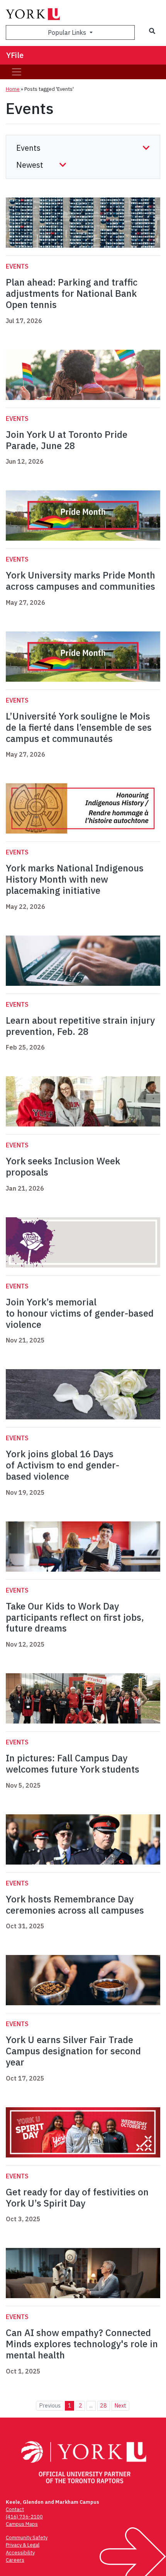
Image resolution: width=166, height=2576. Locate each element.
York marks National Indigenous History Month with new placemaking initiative (75, 879)
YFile (15, 55)
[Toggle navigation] (17, 72)
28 (103, 2405)
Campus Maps (22, 2524)
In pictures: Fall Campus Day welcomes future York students (73, 1764)
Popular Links (68, 32)
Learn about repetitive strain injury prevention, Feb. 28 (80, 1026)
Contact (15, 2509)
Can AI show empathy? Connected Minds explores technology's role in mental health (82, 2344)
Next (120, 2405)
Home (13, 89)
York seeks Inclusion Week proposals (63, 1166)
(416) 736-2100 (24, 2517)
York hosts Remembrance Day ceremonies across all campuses (76, 1905)
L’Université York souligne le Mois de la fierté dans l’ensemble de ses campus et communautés (79, 727)
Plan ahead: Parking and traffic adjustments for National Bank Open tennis (72, 293)
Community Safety (27, 2538)
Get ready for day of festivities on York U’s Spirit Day (77, 2197)
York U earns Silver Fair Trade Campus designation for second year (73, 2051)
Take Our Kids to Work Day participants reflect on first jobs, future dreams (75, 1617)
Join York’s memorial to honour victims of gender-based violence (80, 1313)
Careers (15, 2560)
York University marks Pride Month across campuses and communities (80, 581)
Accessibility (20, 2553)
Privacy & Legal (23, 2545)
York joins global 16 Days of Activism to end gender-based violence (63, 1465)
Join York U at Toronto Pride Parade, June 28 (67, 440)
